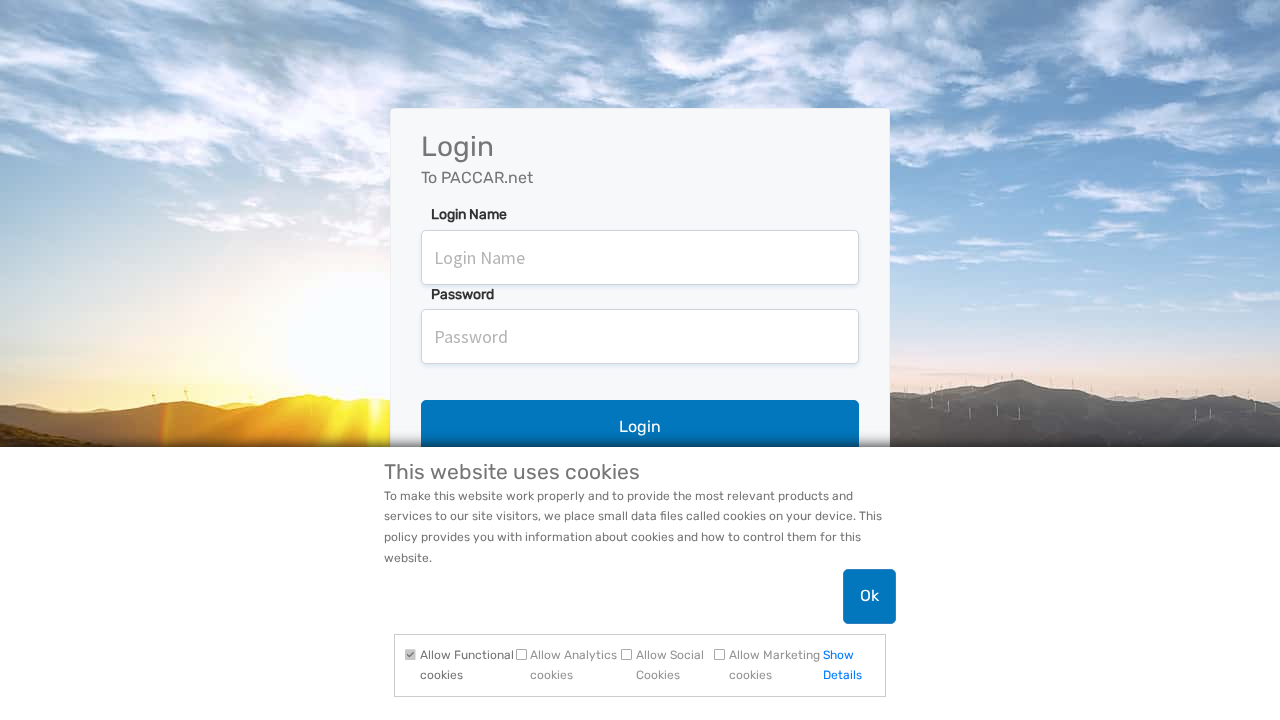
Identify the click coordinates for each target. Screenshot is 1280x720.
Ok (869, 595)
